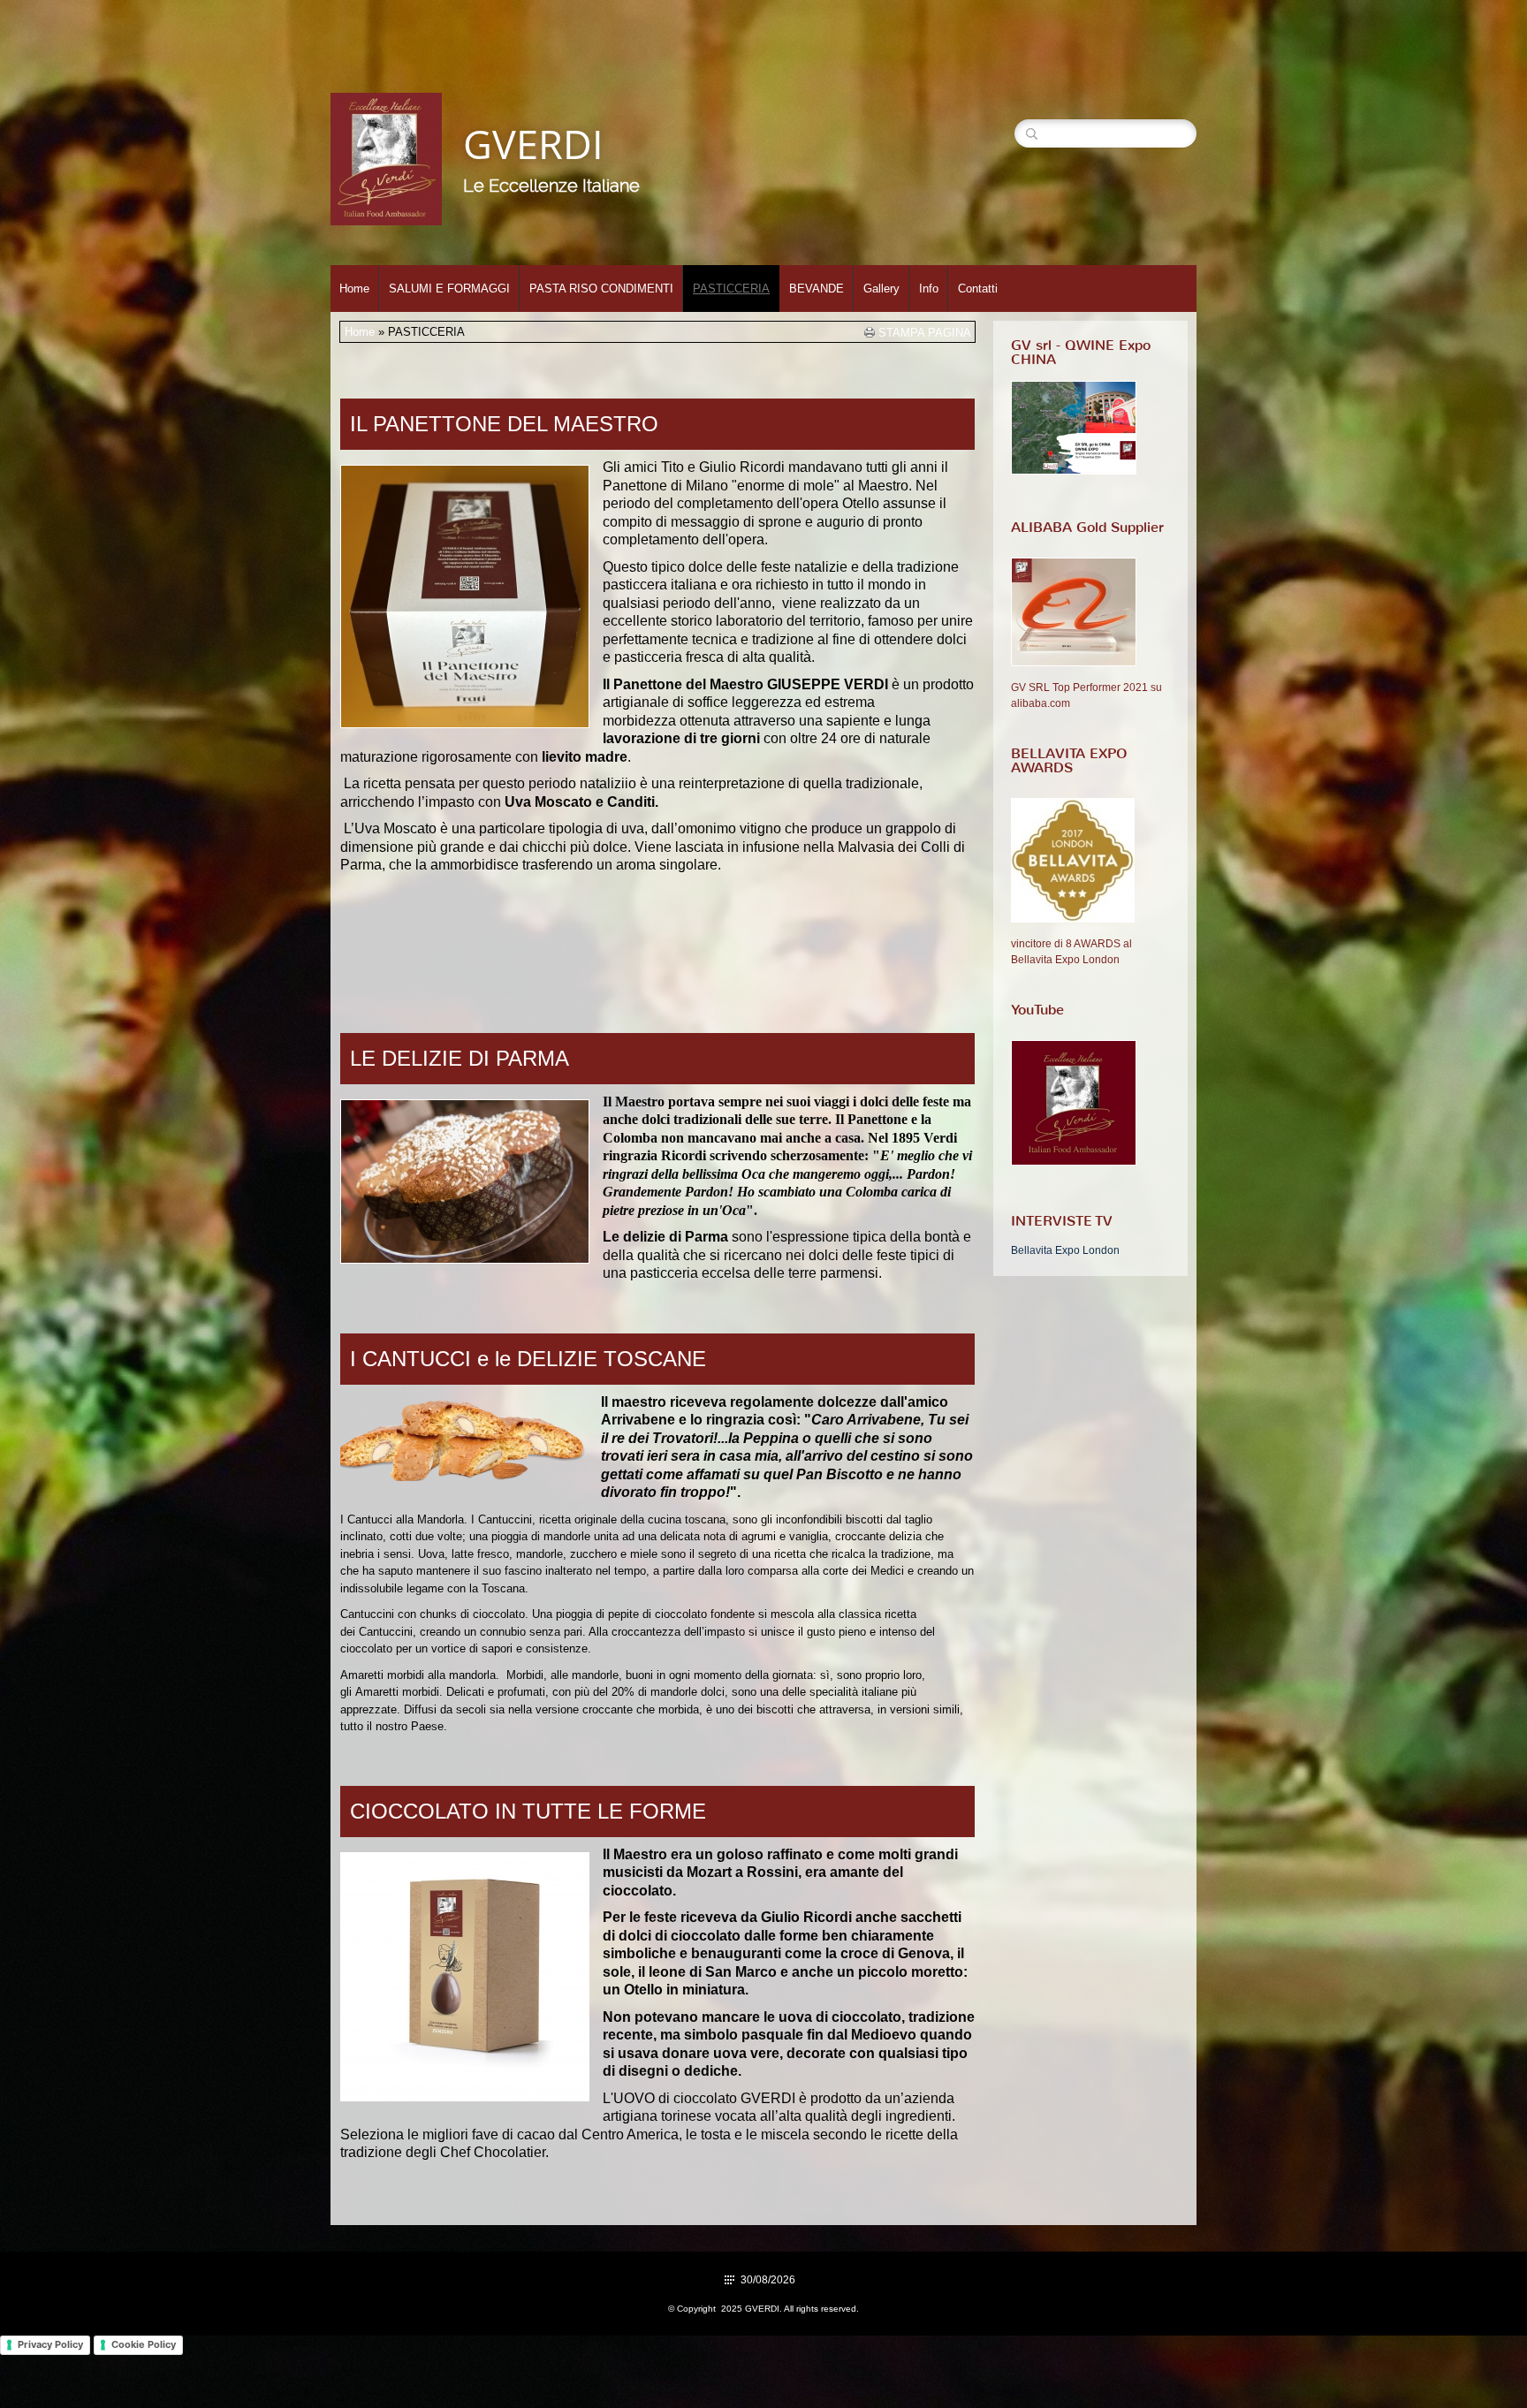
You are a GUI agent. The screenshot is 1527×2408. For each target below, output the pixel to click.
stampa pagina (925, 332)
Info (929, 289)
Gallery (881, 289)
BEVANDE (817, 289)
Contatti (978, 289)
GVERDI (533, 144)
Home (354, 289)
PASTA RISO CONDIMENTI (601, 289)
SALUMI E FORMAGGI (449, 289)
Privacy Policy (50, 2344)
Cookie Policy (144, 2344)
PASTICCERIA (731, 289)
